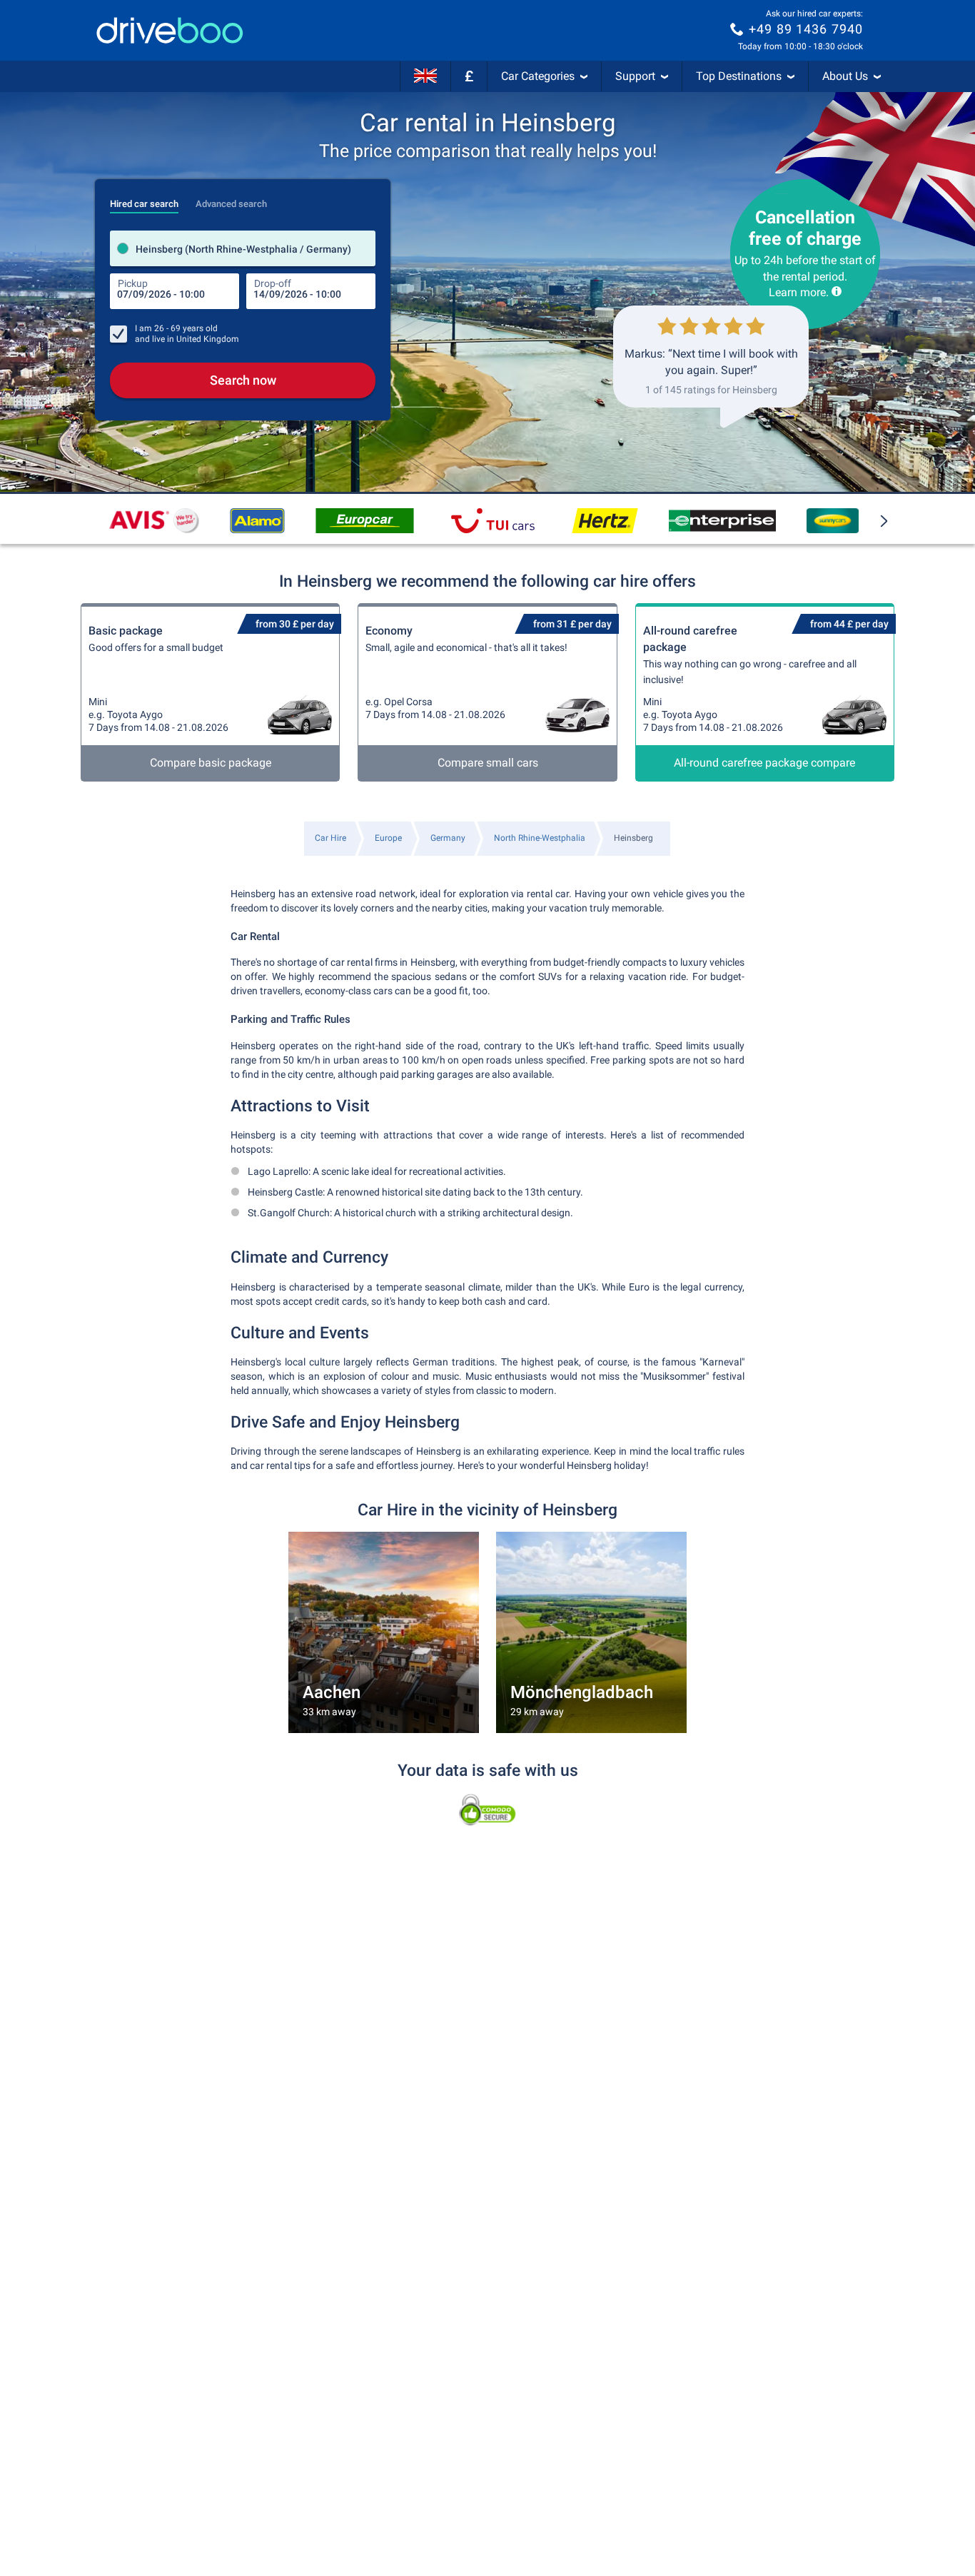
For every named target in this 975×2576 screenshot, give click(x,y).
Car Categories (538, 76)
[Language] (425, 76)
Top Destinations (739, 76)
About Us (845, 76)
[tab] (144, 200)
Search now (243, 380)
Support (635, 76)
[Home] (170, 30)
